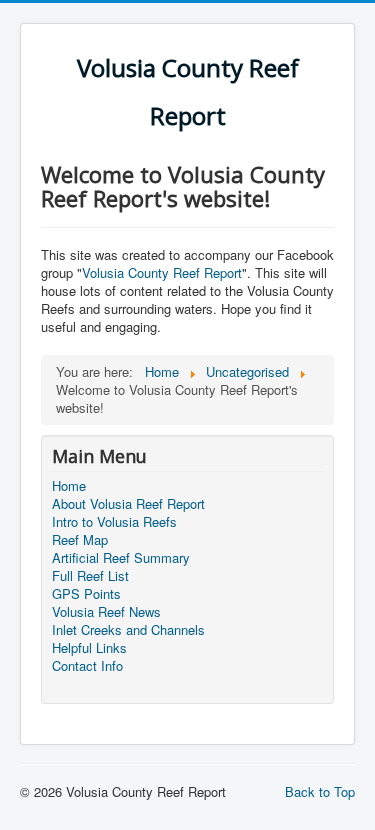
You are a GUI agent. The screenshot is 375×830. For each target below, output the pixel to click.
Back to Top (320, 791)
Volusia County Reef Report (162, 272)
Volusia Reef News (106, 612)
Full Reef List (90, 576)
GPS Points (86, 594)
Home (69, 486)
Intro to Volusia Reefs (114, 522)
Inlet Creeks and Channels (128, 630)
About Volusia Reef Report (128, 504)
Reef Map (80, 540)
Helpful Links (89, 648)
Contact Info (87, 666)
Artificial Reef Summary (121, 558)
